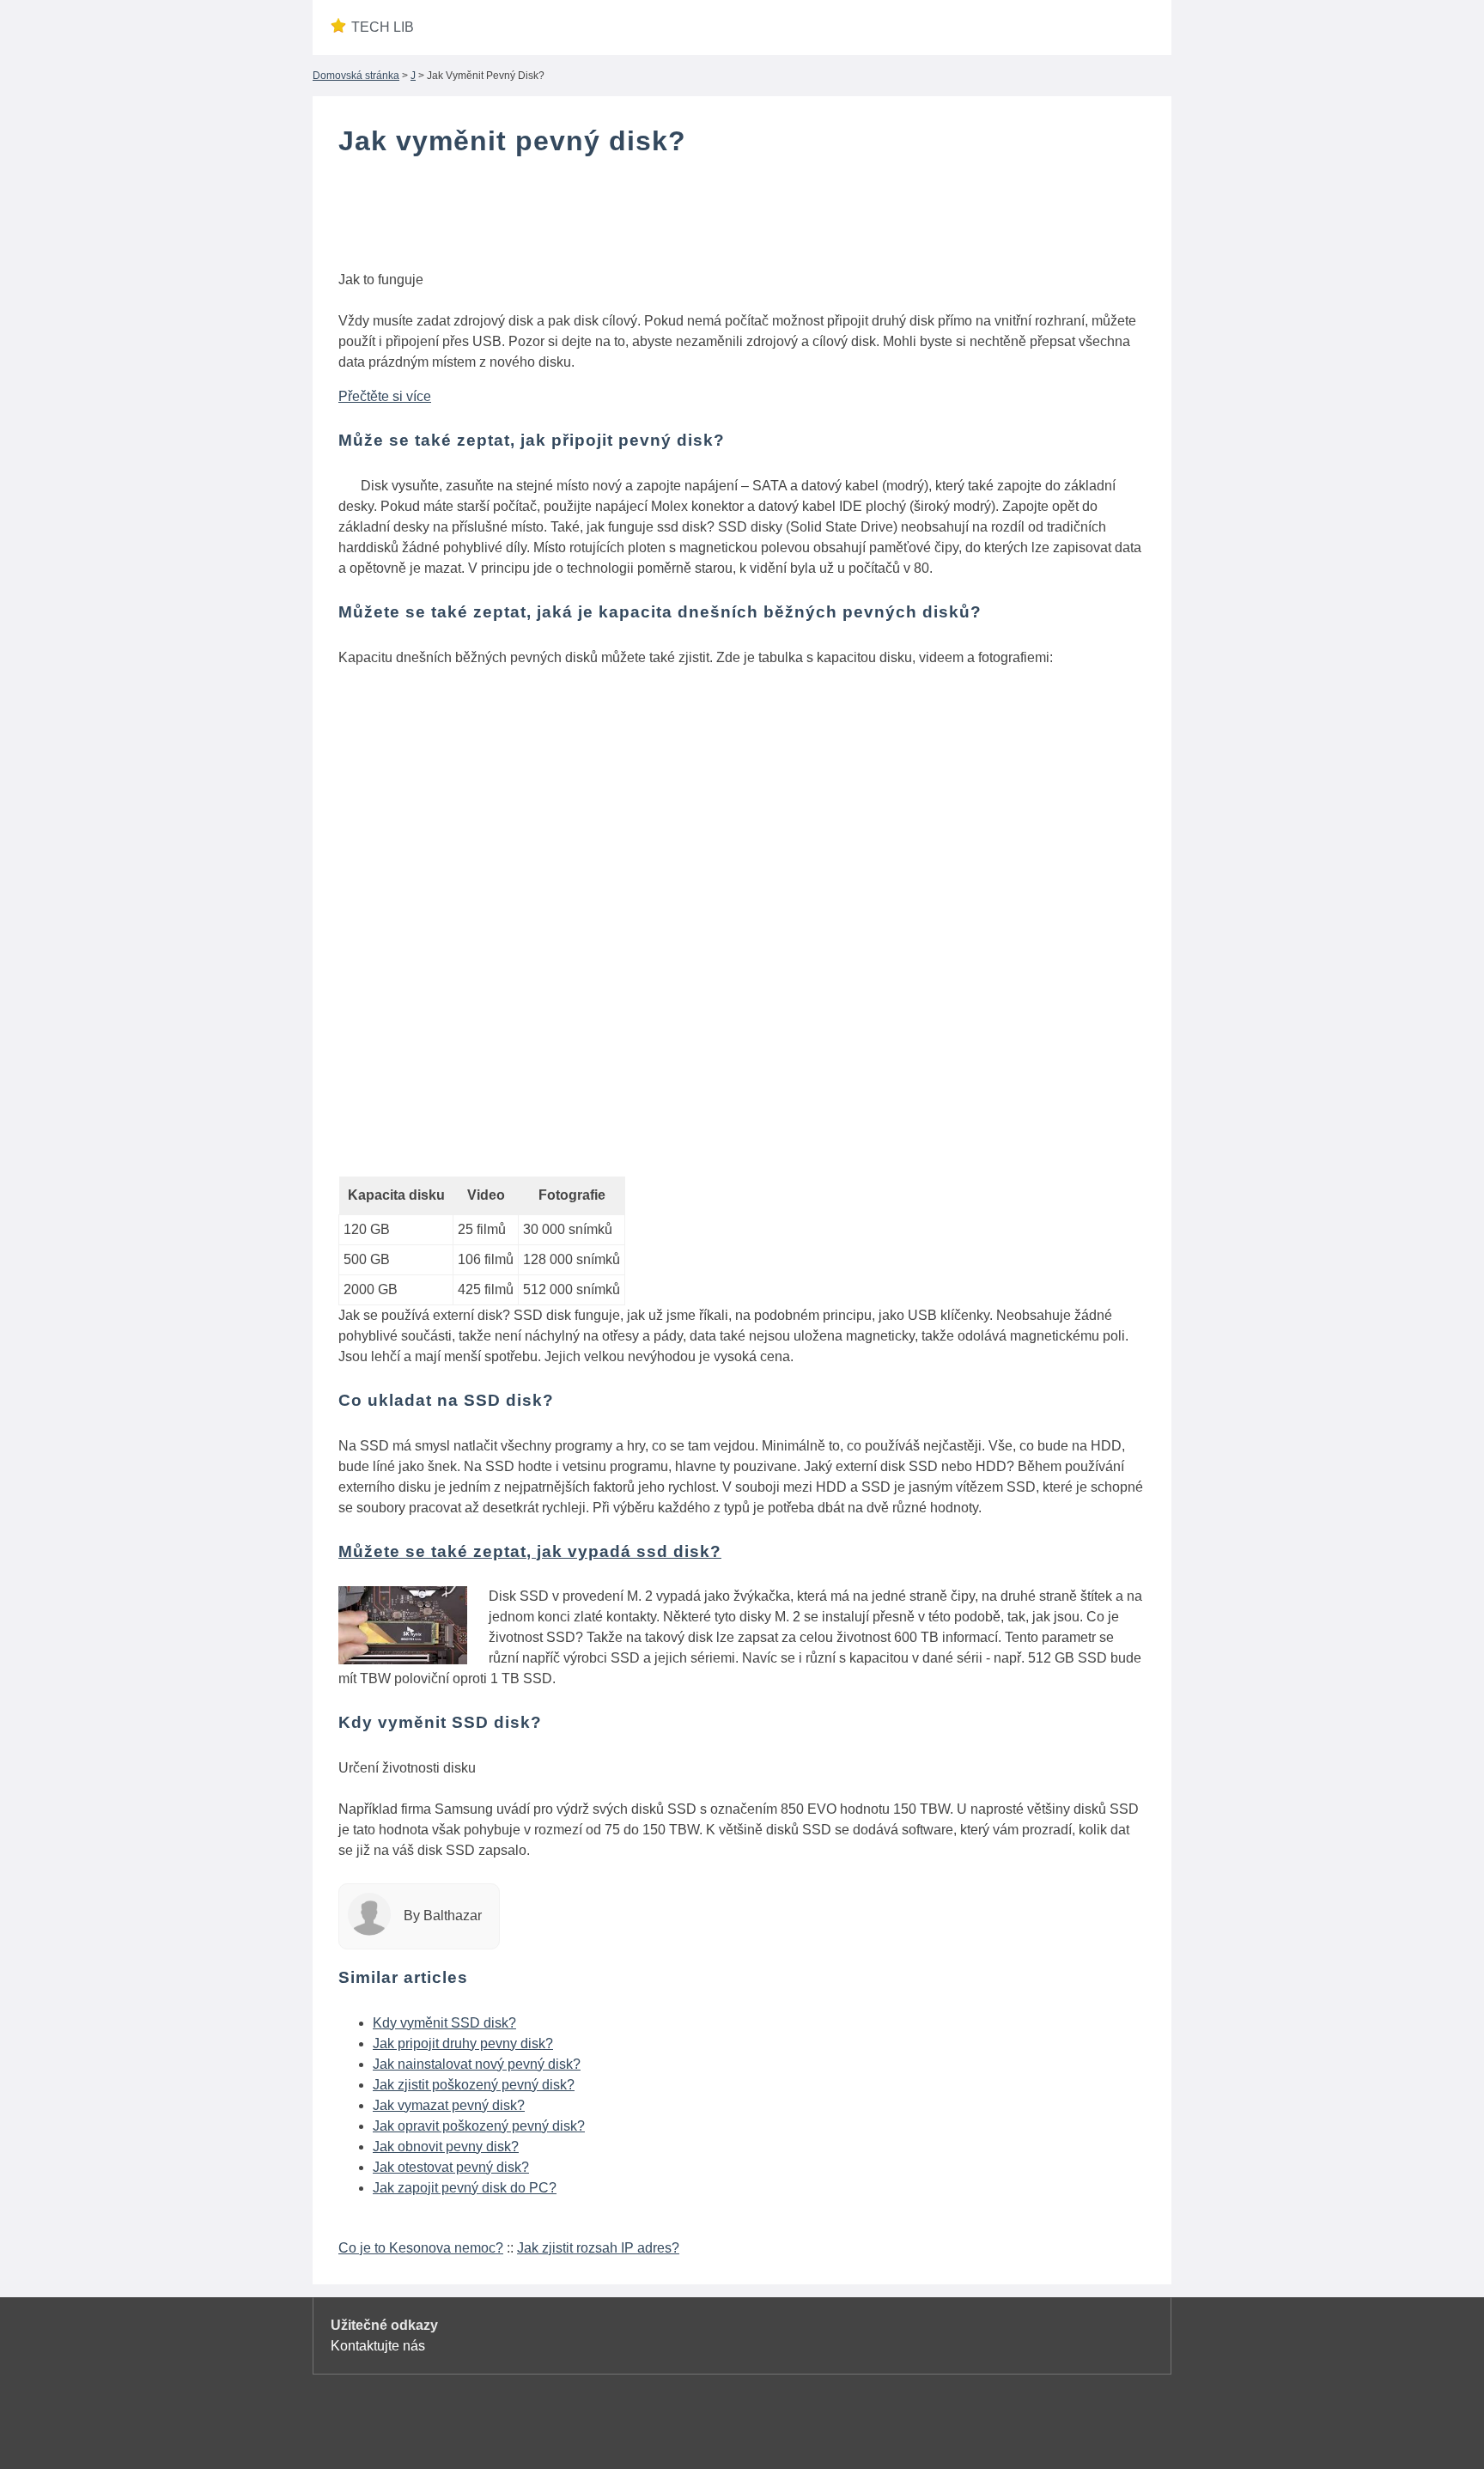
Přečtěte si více (385, 396)
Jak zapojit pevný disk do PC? (465, 2188)
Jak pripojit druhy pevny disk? (463, 2043)
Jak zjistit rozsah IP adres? (598, 2248)
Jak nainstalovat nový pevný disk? (477, 2064)
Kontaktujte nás (378, 2346)
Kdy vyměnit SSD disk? (444, 2023)
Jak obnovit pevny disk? (446, 2147)
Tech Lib (383, 27)
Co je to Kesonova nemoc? (421, 2248)
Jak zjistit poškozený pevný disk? (474, 2085)
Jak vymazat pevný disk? (449, 2105)
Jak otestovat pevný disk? (451, 2167)
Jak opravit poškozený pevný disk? (479, 2126)
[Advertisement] (742, 217)
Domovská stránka (356, 76)
